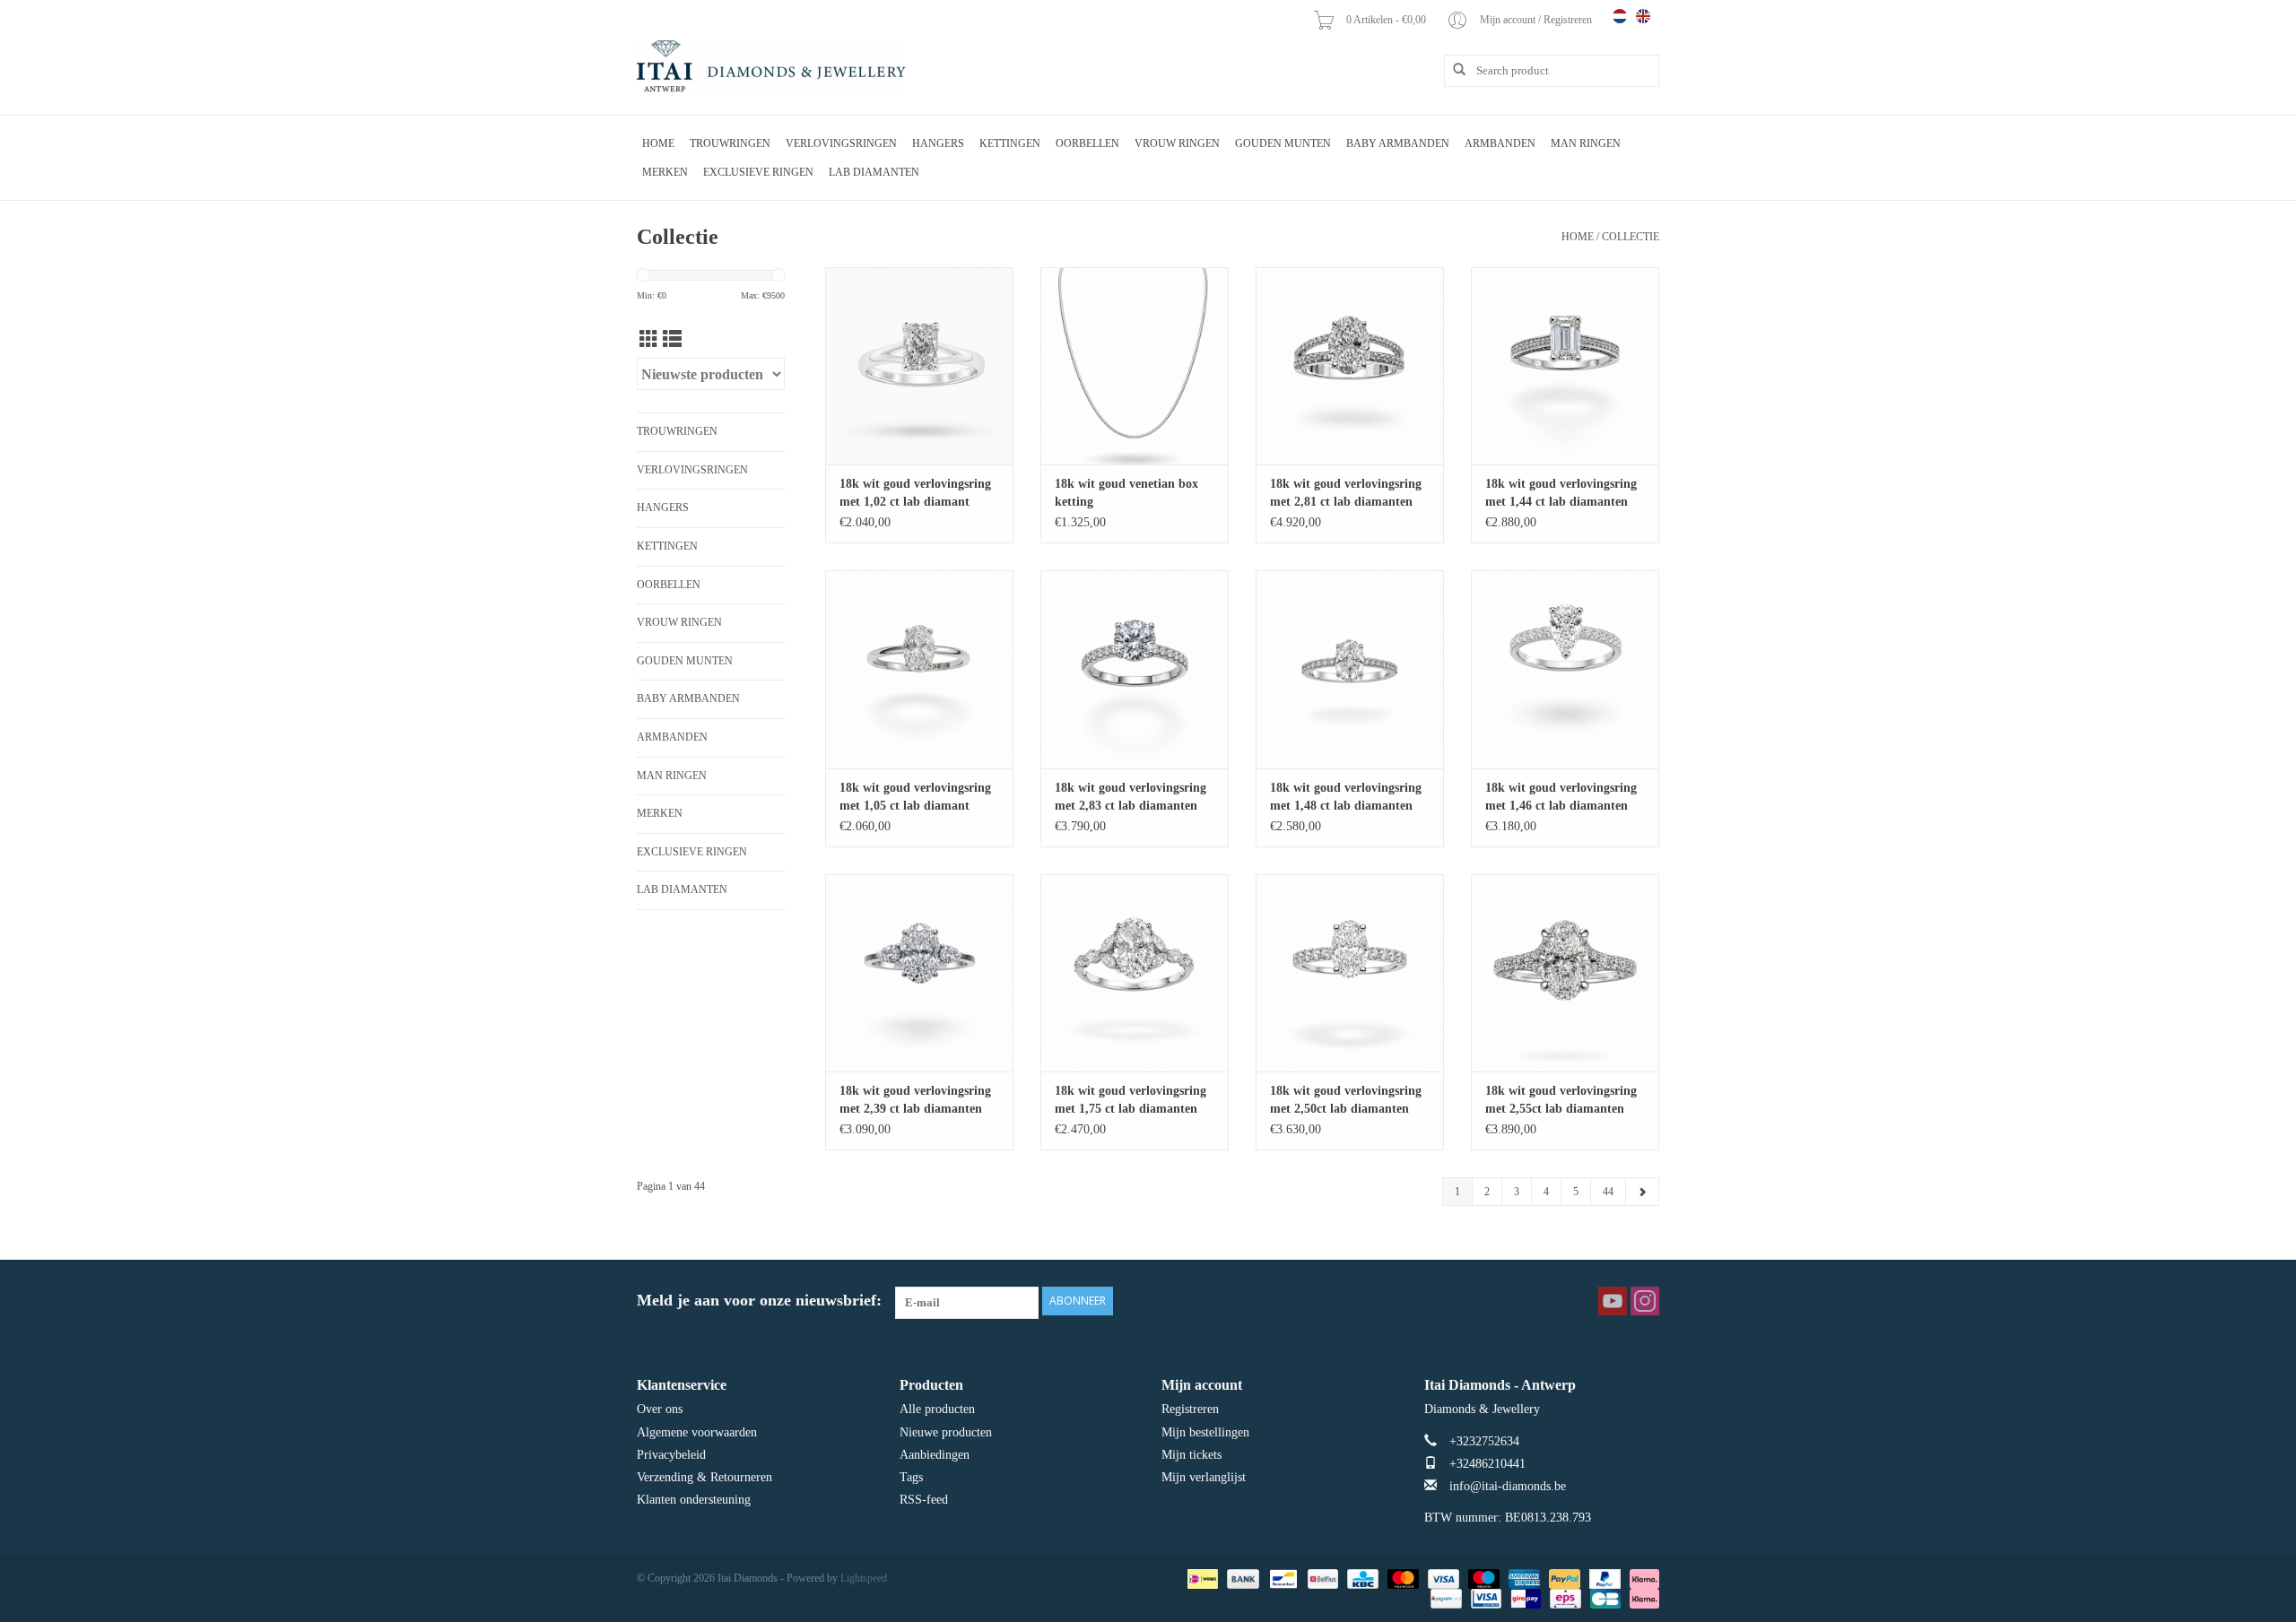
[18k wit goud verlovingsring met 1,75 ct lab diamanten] (1135, 973)
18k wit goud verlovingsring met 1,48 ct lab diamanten (1346, 797)
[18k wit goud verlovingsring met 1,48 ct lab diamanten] (1350, 669)
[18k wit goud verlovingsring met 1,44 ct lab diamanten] (1565, 366)
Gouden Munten (1283, 143)
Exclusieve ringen (758, 172)
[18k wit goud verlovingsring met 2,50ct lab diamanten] (1350, 973)
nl (1620, 16)
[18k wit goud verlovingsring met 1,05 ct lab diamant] (919, 669)
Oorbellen (1087, 143)
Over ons (660, 1409)
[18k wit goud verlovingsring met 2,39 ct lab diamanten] (919, 973)
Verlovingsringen (841, 143)
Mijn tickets (1191, 1455)
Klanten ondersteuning (694, 1500)
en (1643, 16)
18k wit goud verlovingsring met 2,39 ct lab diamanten (915, 1100)
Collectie (1631, 237)
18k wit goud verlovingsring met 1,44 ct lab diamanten (1561, 493)
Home (658, 143)
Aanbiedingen (935, 1455)
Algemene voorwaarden (697, 1432)
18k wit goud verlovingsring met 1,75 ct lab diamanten (1131, 1100)
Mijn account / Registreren (1537, 20)
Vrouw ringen (1177, 143)
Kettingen (1010, 143)
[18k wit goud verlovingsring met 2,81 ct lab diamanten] (1350, 366)
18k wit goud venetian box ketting (1126, 493)
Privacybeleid (671, 1455)
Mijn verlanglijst (1204, 1477)
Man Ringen (1586, 143)
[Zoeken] (1453, 70)
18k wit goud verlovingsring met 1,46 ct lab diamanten (1561, 797)
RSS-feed (924, 1500)
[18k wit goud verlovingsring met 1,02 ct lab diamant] (919, 366)
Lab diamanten (874, 172)
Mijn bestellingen (1205, 1432)
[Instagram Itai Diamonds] (1645, 1301)
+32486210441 (1487, 1464)
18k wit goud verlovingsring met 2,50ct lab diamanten (1346, 1100)
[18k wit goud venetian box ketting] (1135, 366)
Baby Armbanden (1398, 143)
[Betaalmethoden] (1201, 1578)
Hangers (938, 143)
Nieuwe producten (946, 1432)
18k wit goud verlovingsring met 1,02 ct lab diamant (915, 493)
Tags (911, 1477)
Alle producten (937, 1409)
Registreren (1190, 1409)
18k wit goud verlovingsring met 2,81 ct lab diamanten (1346, 493)
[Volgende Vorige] (1642, 1192)
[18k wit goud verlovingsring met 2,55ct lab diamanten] (1565, 973)
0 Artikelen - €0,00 (1387, 20)
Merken (665, 172)
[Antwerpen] (771, 67)
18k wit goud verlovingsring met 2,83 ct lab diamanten (1131, 797)
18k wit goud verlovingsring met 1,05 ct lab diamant (915, 797)
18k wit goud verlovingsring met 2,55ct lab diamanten (1561, 1100)
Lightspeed (864, 1578)
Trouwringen (730, 143)
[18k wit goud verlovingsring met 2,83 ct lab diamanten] (1135, 669)
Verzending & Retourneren (704, 1477)
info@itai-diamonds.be (1508, 1486)
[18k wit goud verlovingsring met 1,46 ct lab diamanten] (1565, 669)
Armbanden (1500, 143)
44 (1608, 1192)
